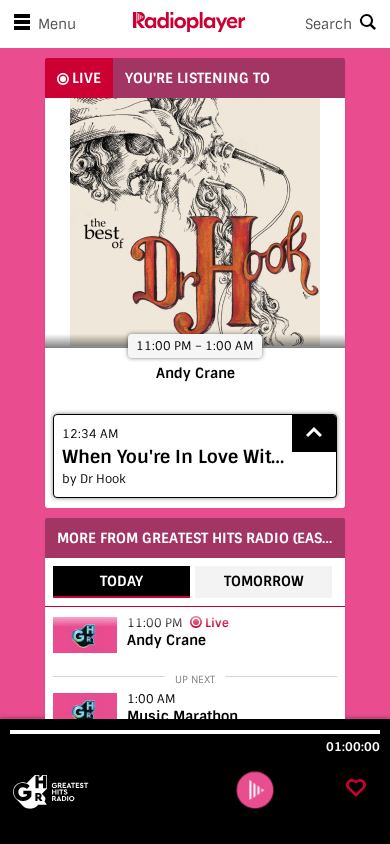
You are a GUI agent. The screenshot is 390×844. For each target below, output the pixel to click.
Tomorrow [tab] (264, 581)
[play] (255, 790)
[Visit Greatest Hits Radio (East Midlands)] (117, 792)
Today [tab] (121, 581)
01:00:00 (353, 747)
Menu (57, 24)
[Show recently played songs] (314, 433)
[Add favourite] (356, 789)
